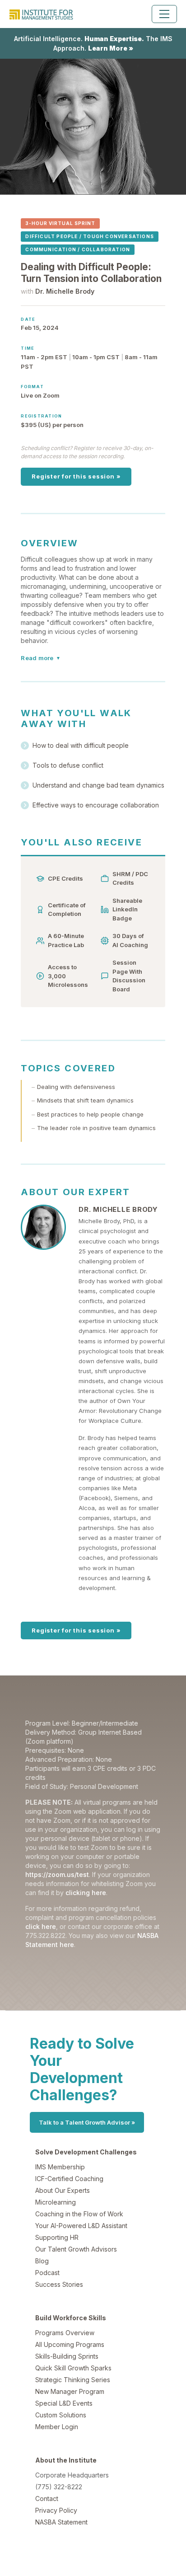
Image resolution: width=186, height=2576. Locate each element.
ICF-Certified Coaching (69, 2179)
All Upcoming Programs (70, 2344)
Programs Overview (65, 2333)
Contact (47, 2499)
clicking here (86, 1893)
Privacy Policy (56, 2510)
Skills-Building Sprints (67, 2356)
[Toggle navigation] (164, 14)
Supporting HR (57, 2237)
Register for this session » (76, 476)
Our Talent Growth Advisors (76, 2249)
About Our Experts (63, 2190)
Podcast (47, 2273)
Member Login (57, 2427)
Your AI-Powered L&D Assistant (81, 2226)
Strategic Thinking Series (73, 2380)
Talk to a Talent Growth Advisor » (87, 2122)
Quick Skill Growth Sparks (73, 2368)
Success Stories (59, 2284)
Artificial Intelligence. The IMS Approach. (93, 43)
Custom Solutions (61, 2415)
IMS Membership (60, 2167)
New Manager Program (70, 2391)
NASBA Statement (61, 2522)
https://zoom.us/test (57, 1875)
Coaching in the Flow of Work (79, 2214)
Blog (42, 2261)
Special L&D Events (64, 2403)
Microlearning (56, 2202)
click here (41, 1926)
